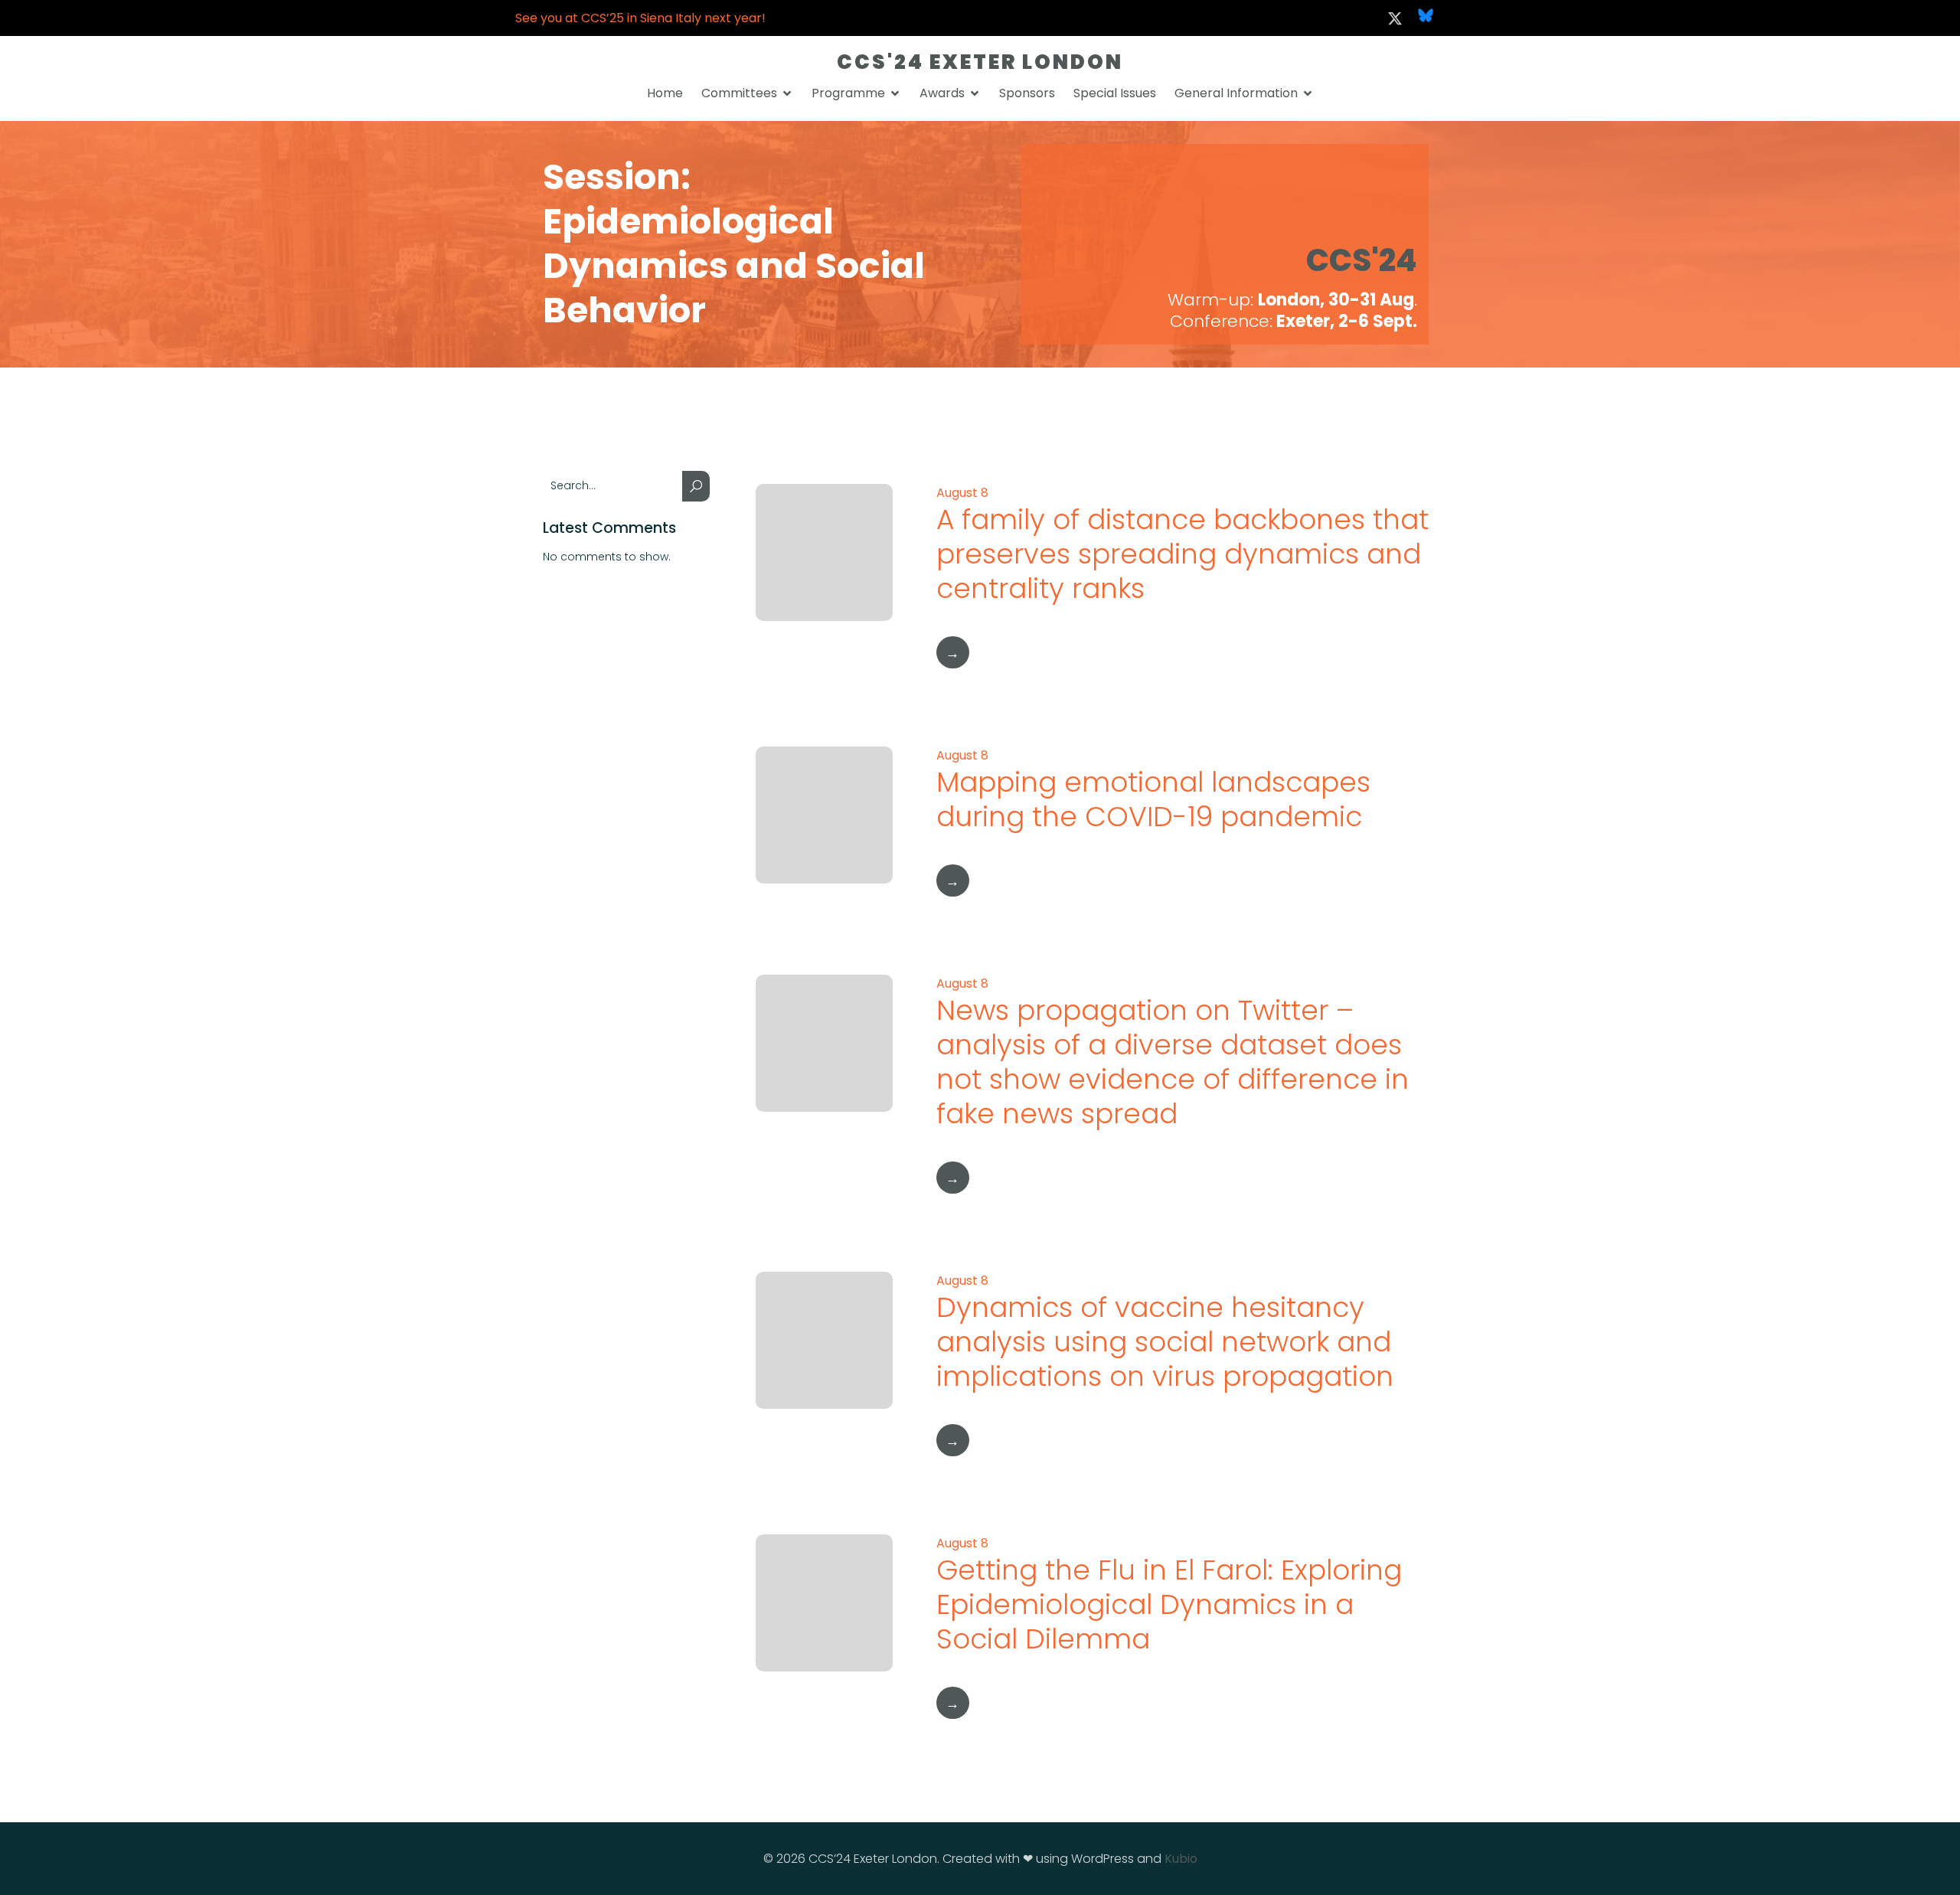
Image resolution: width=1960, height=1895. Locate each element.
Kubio (1181, 1859)
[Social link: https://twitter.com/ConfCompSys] (1395, 18)
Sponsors (1027, 93)
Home (665, 93)
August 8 (962, 493)
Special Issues (1115, 93)
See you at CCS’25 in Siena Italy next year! (640, 18)
